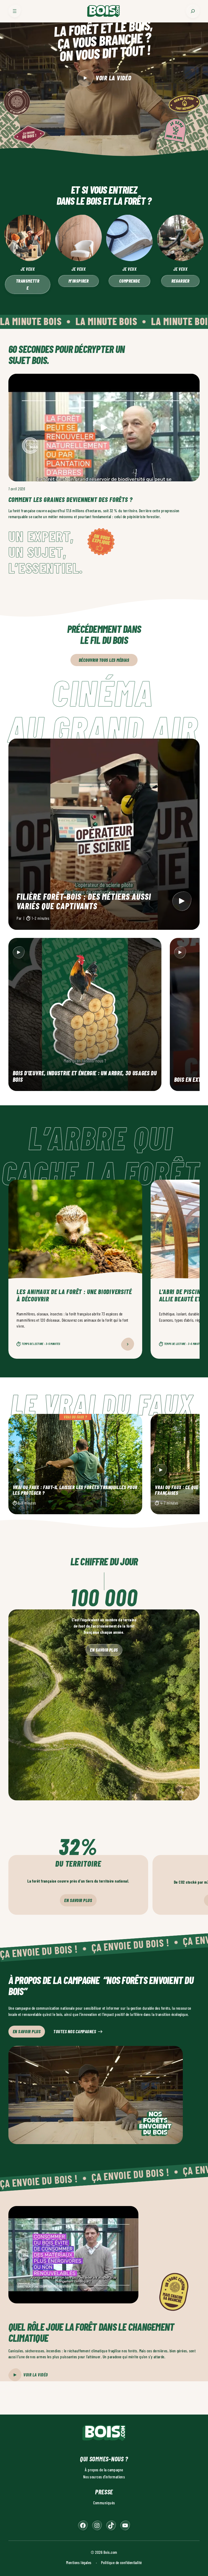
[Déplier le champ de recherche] (193, 11)
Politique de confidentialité (121, 2562)
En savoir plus (104, 1650)
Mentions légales (79, 2562)
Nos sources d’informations (104, 2477)
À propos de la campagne (104, 2470)
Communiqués (104, 2503)
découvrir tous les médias (104, 660)
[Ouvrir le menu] (15, 11)
